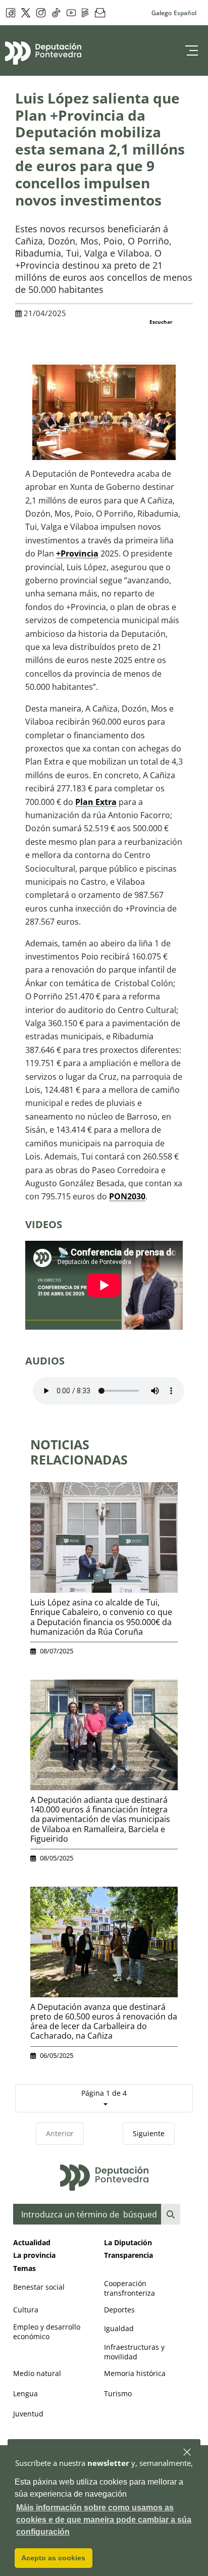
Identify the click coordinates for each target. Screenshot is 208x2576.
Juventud (28, 2414)
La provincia (34, 2255)
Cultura (26, 2310)
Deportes (119, 2310)
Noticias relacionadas (79, 1452)
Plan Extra (96, 802)
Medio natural (37, 2373)
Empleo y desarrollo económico (47, 2332)
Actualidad (32, 2242)
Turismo (118, 2393)
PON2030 (127, 1196)
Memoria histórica (135, 2373)
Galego (162, 13)
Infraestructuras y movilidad (134, 2352)
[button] (188, 2453)
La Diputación (128, 2242)
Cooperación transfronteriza (129, 2288)
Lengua (25, 2393)
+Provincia (77, 553)
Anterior (60, 2133)
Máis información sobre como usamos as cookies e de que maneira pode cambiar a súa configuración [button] (104, 2520)
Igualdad (119, 2328)
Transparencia (128, 2255)
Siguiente (149, 2133)
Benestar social (39, 2287)
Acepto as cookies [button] (53, 2558)
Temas (24, 2268)
